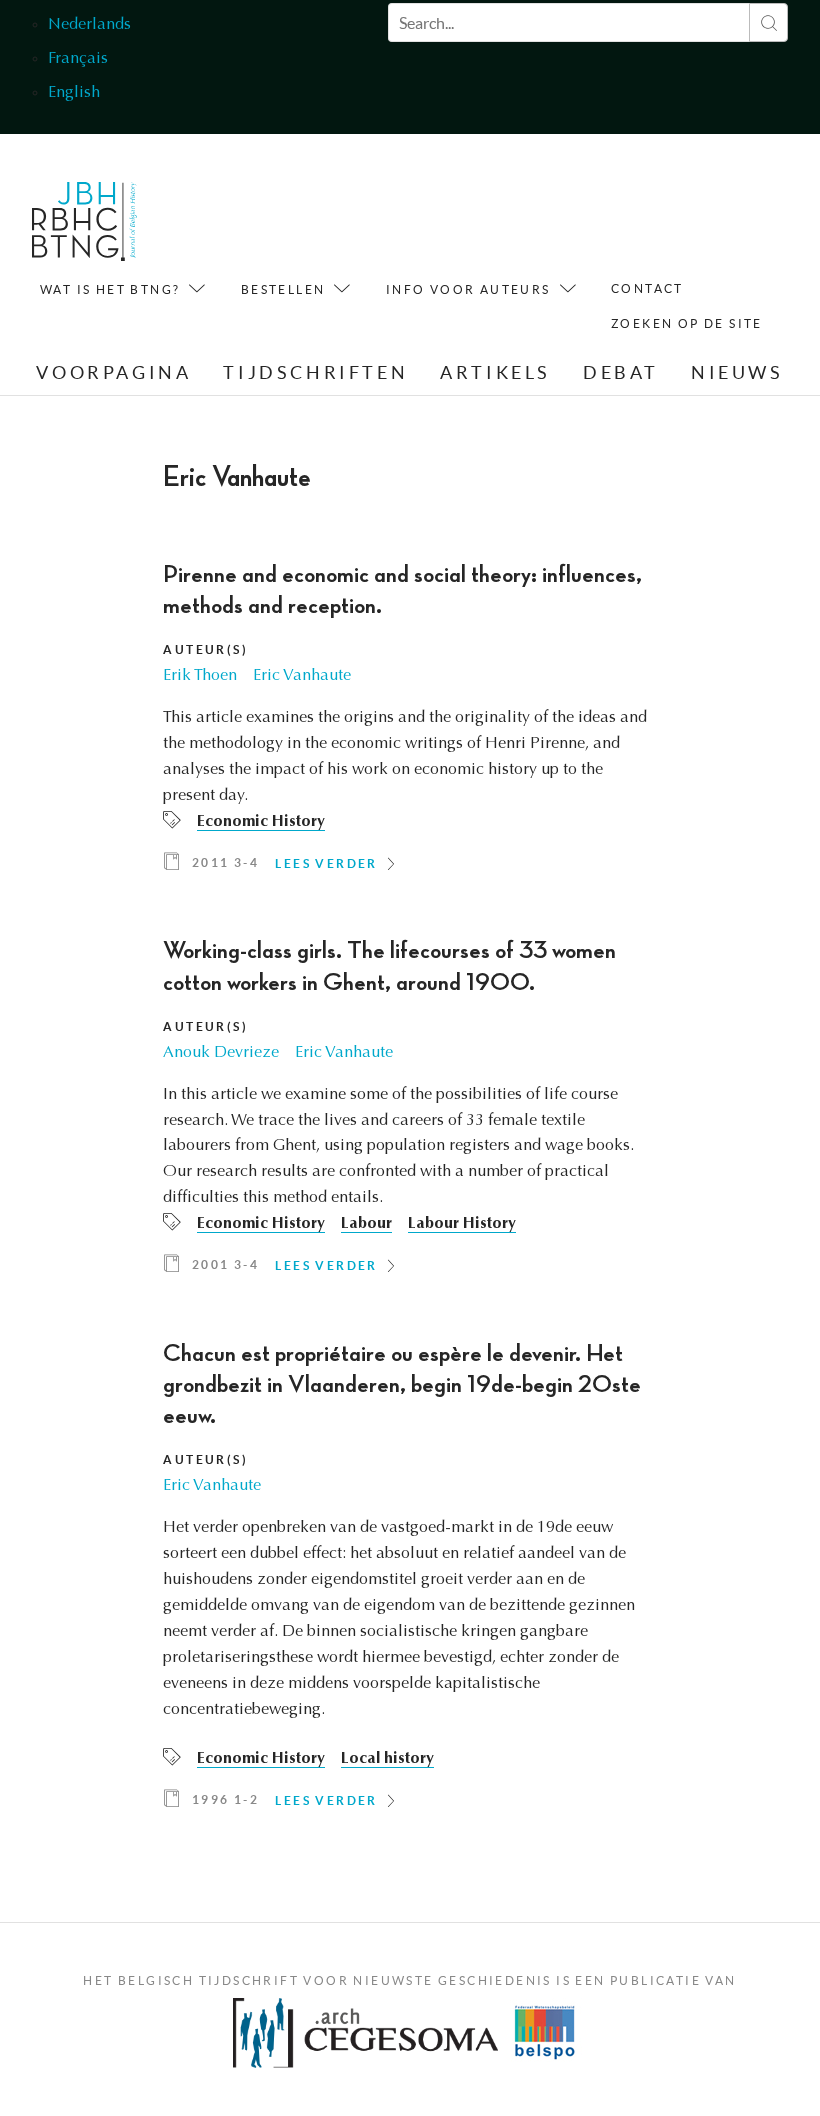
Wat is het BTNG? (110, 289)
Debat (621, 372)
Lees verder (326, 863)
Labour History (462, 1224)
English (74, 93)
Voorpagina (113, 372)
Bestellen (283, 289)
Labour (366, 1224)
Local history (387, 1759)
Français (78, 59)
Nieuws (737, 372)
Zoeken (768, 22)
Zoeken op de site (687, 323)
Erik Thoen (200, 676)
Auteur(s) (205, 649)
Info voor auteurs (468, 289)
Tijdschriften (315, 372)
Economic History (261, 822)
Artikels (495, 372)
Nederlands (89, 25)
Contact (647, 288)
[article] (409, 724)
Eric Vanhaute (302, 676)
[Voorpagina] (84, 226)
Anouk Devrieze (221, 1053)
